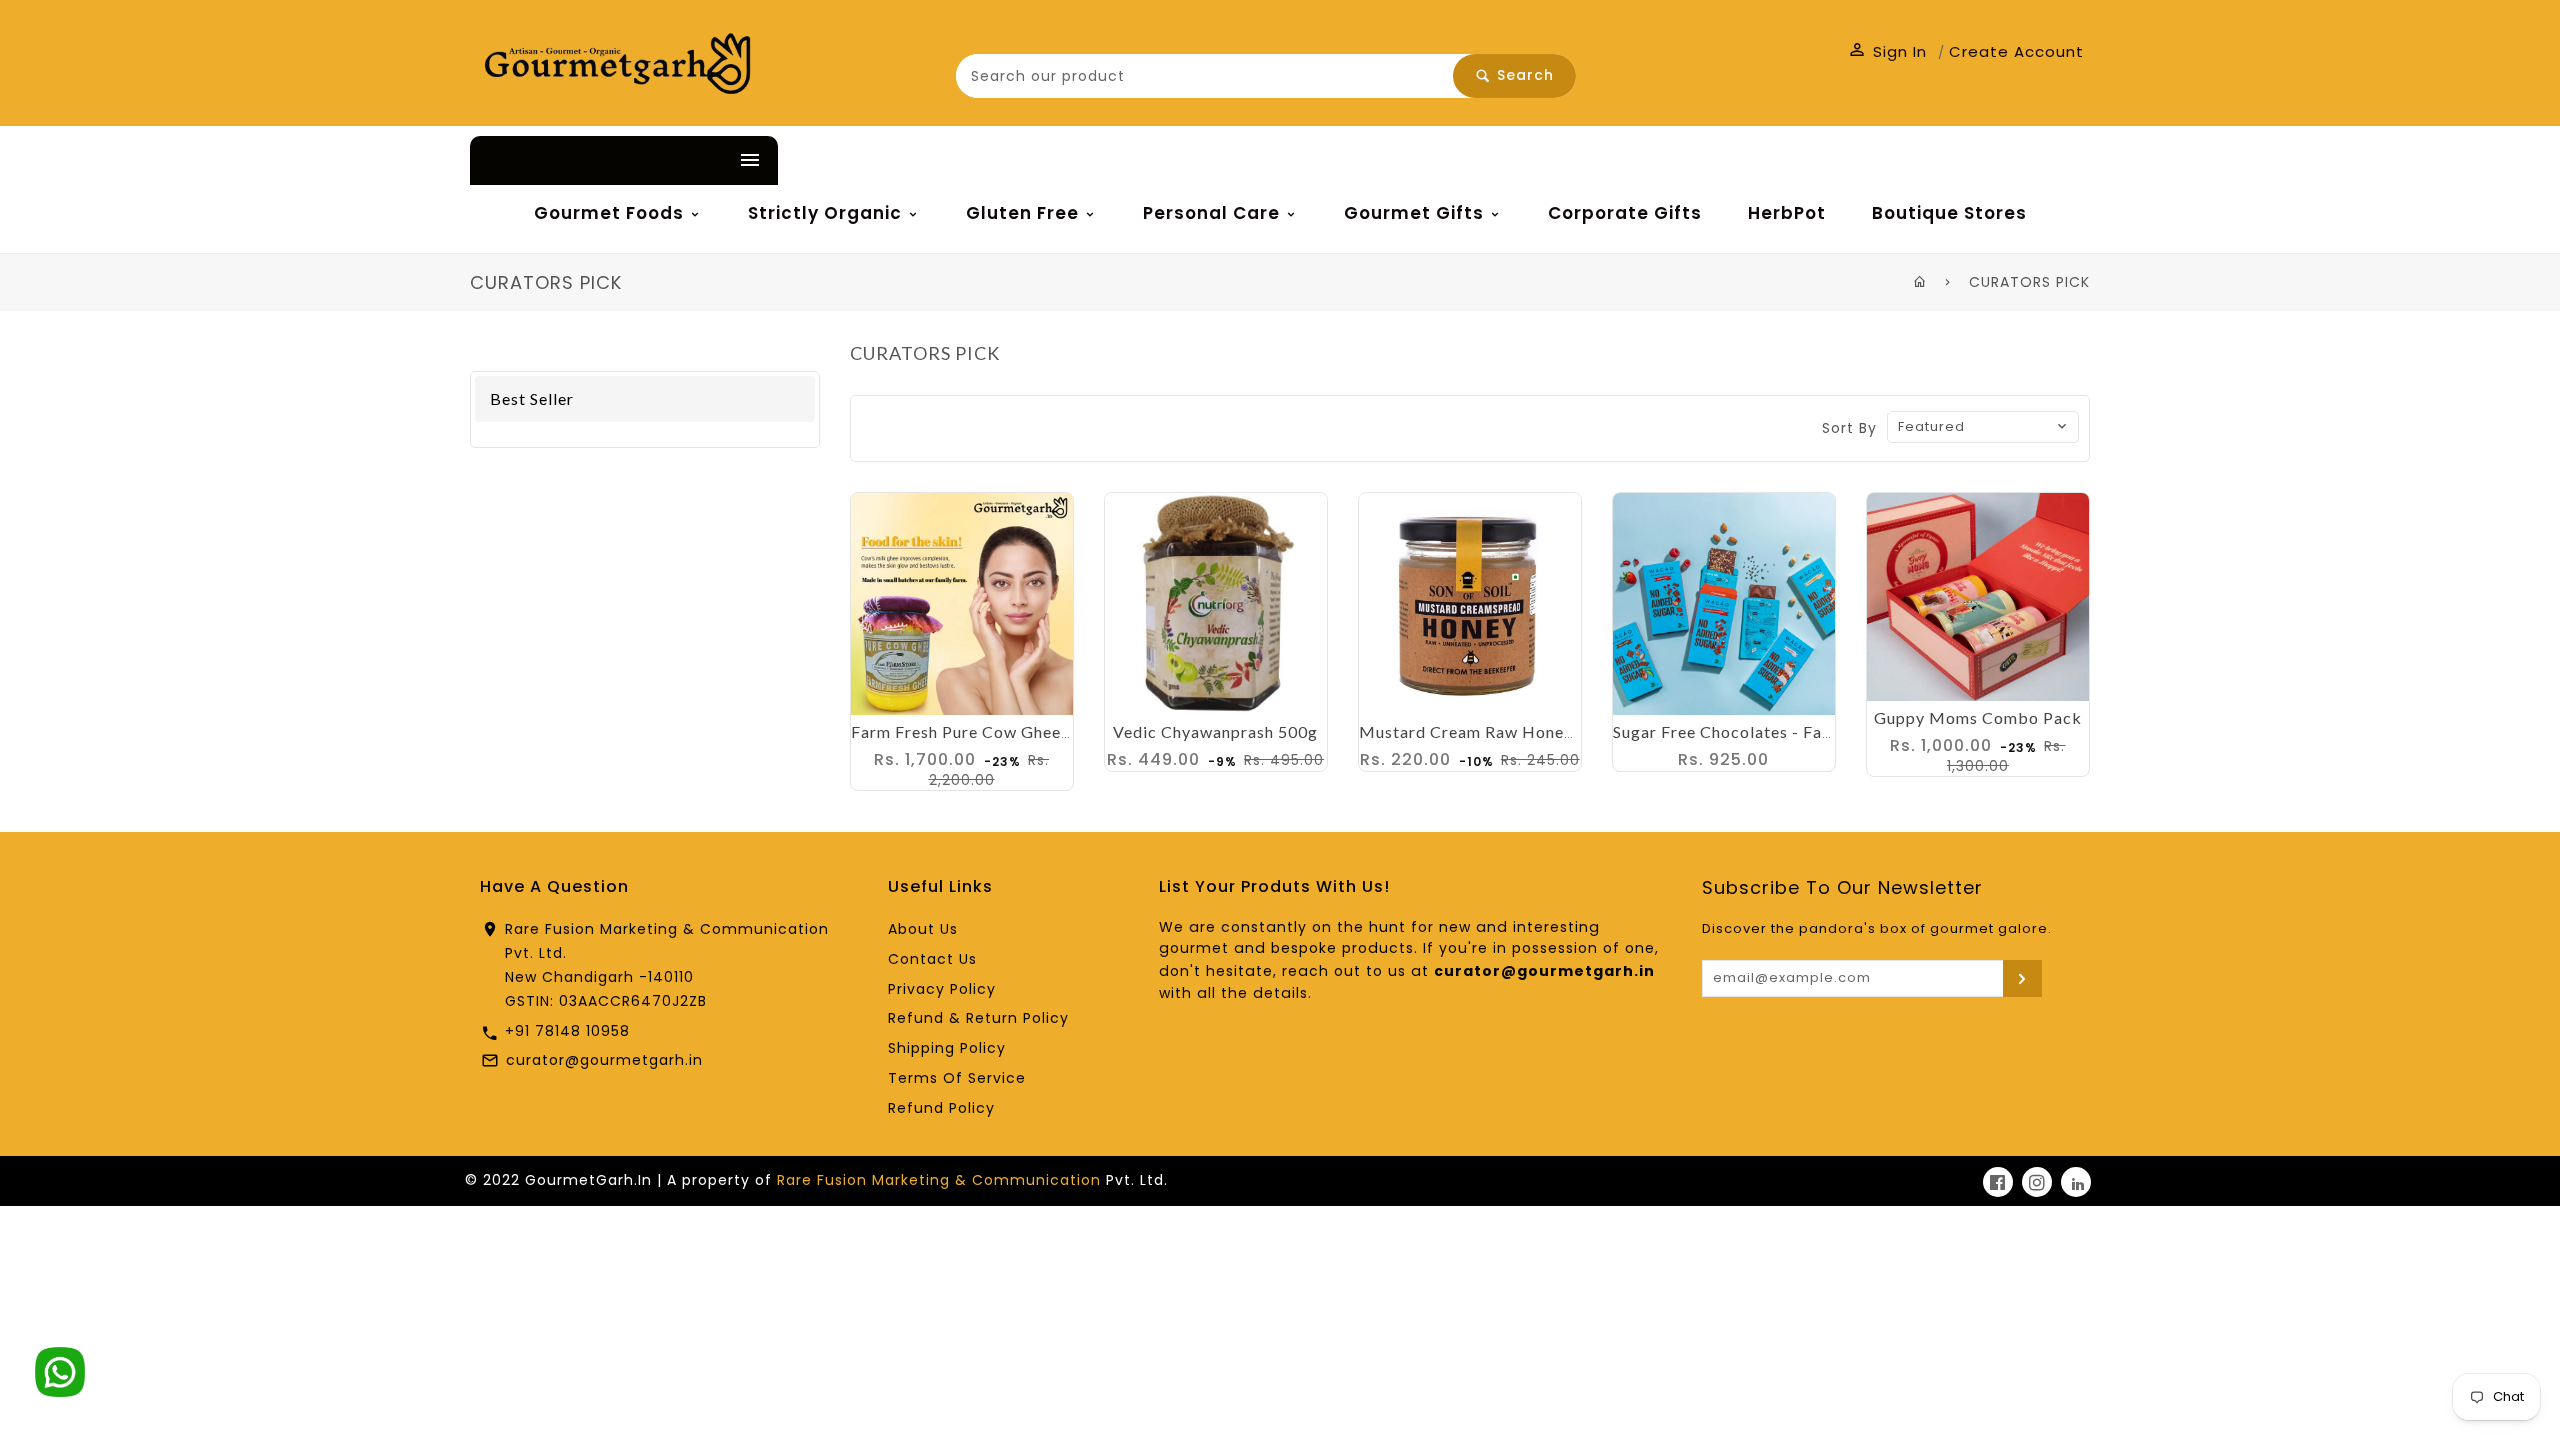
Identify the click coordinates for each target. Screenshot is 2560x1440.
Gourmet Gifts (1416, 213)
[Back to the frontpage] (1920, 282)
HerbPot (1787, 213)
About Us (923, 929)
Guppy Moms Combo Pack (1978, 717)
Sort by (1849, 428)
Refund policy (941, 1108)
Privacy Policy (942, 989)
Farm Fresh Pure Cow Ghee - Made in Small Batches (1052, 731)
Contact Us (932, 959)
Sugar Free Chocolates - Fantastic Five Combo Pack (1815, 731)
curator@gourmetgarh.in (604, 1060)
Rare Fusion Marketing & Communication (939, 1180)
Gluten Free (1025, 213)
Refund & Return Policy (978, 1018)
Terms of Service (957, 1078)
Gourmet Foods (611, 213)
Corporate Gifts (1625, 213)
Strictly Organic (827, 213)
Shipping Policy (947, 1048)
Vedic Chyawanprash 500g (1215, 731)
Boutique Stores (1949, 213)
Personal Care (1214, 213)
